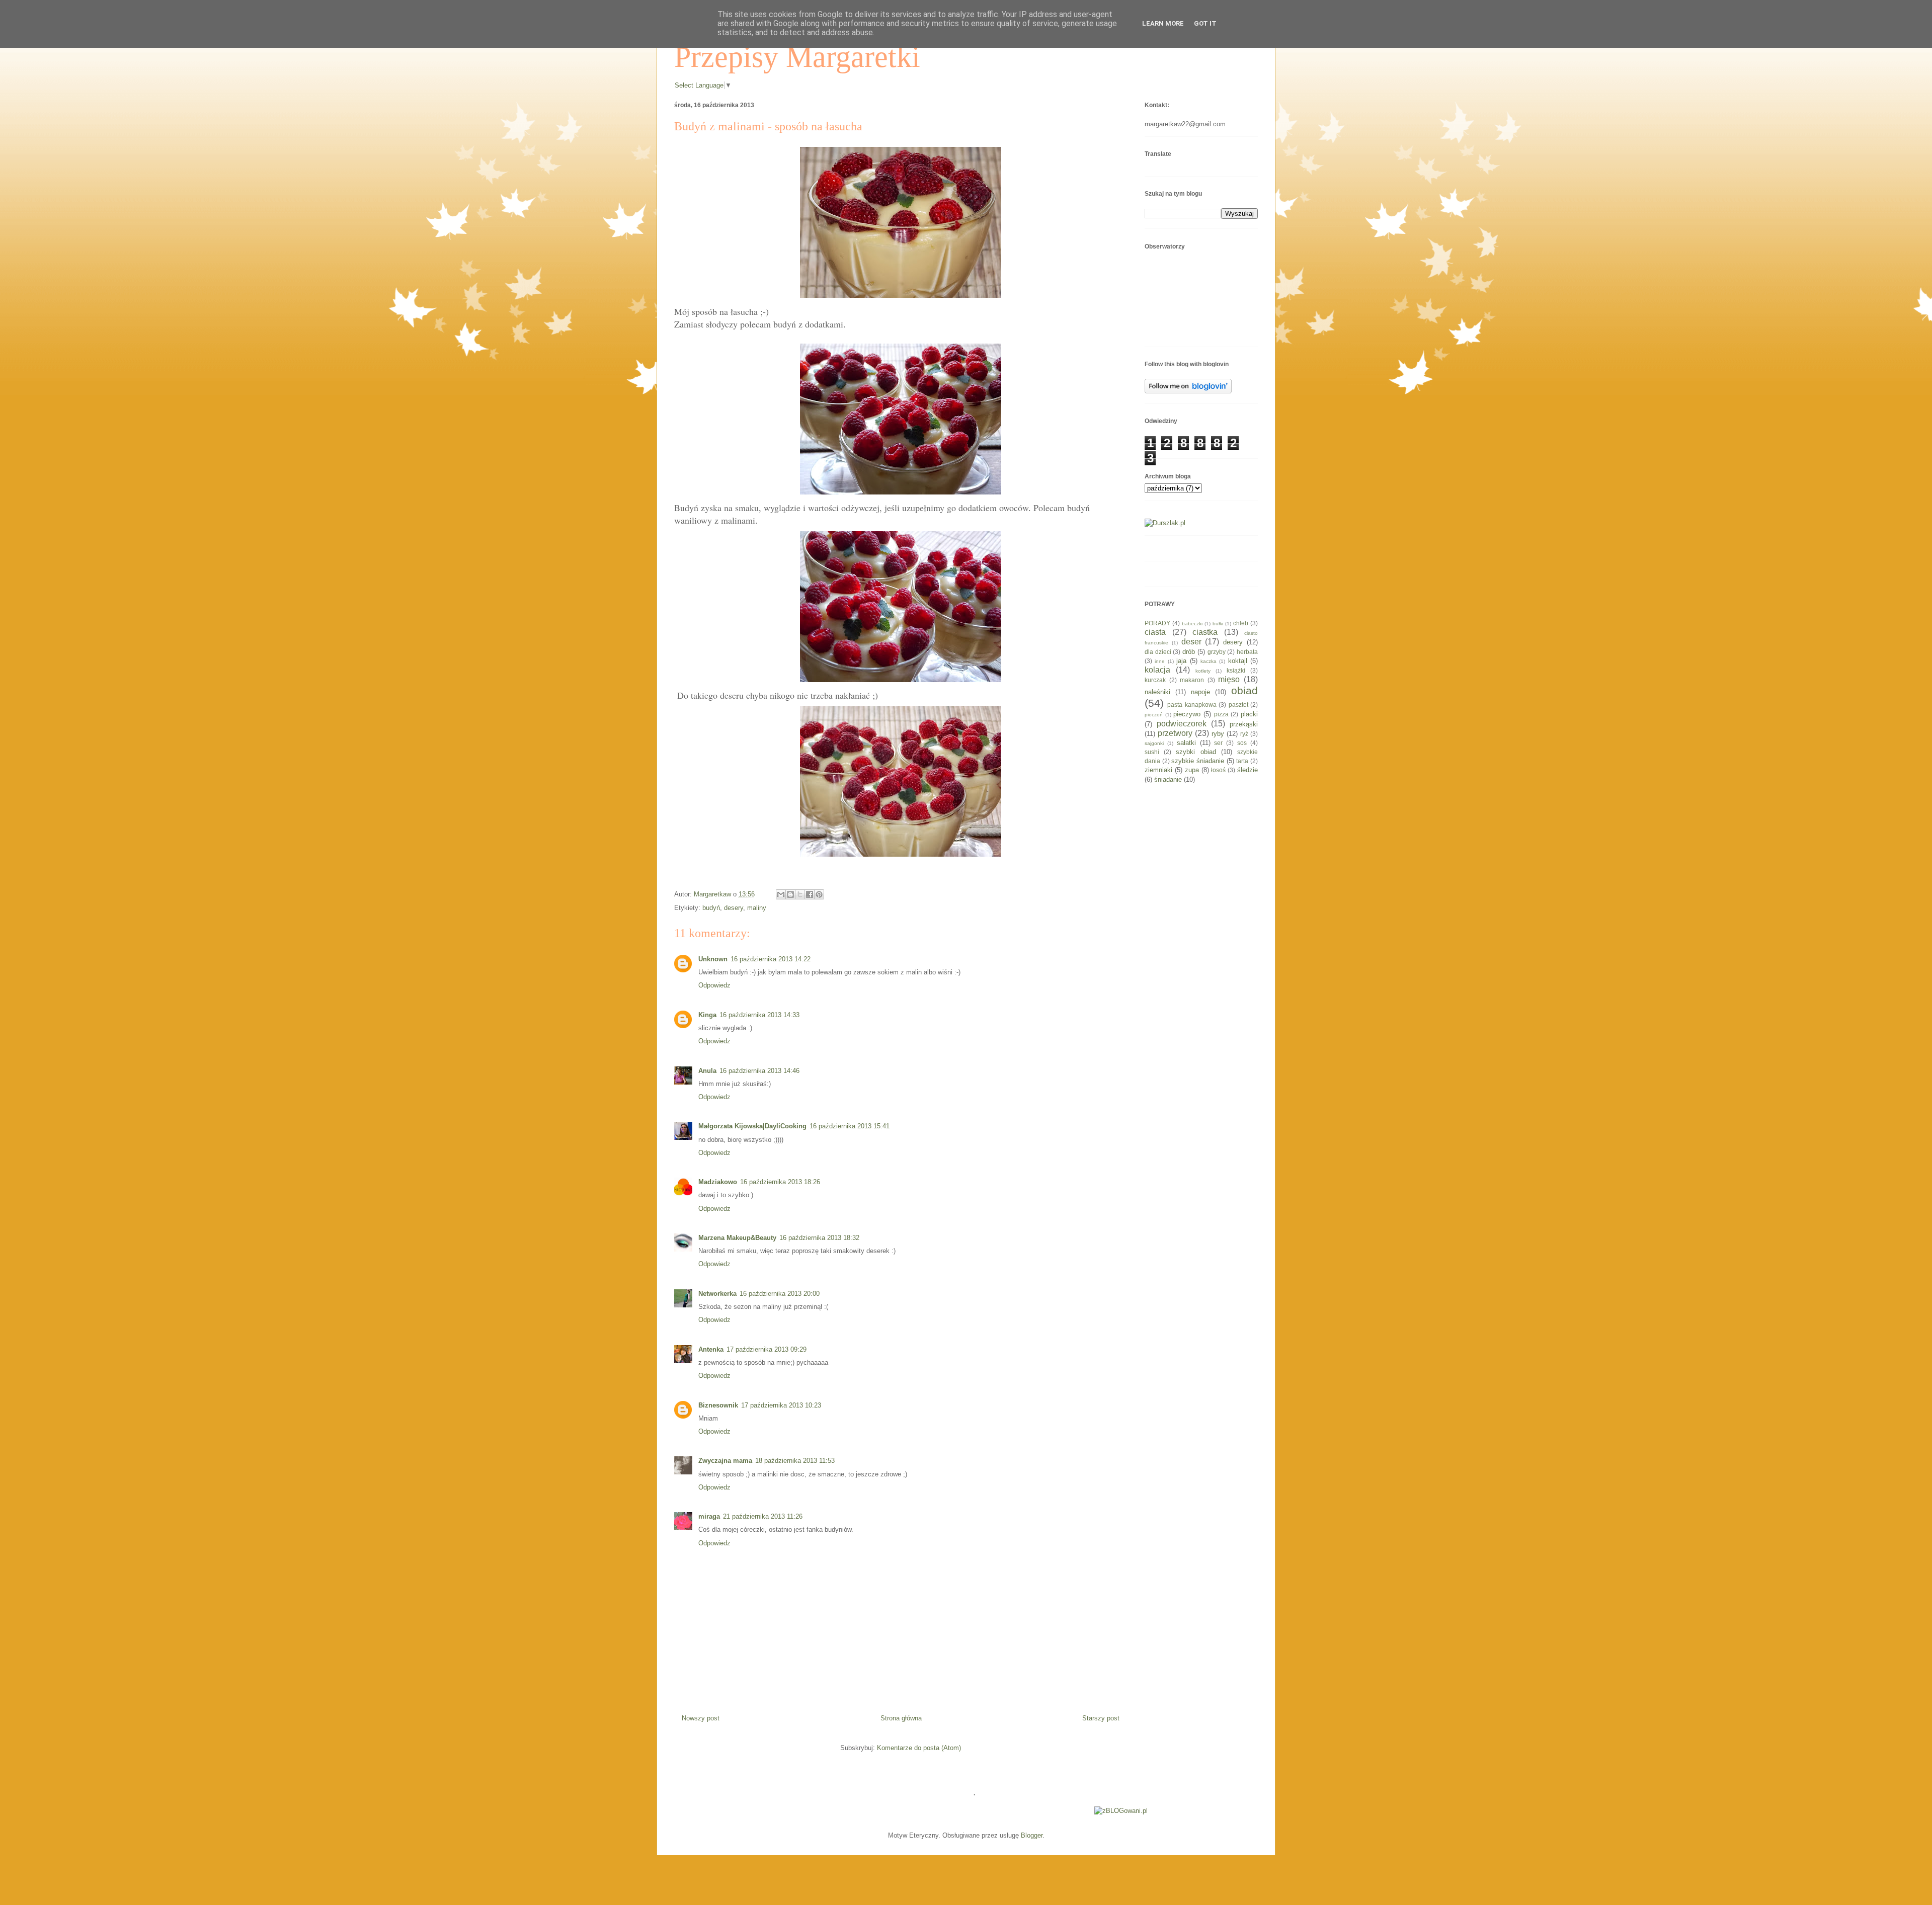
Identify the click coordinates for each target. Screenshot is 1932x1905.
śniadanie (1168, 779)
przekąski (1244, 724)
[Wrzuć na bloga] (790, 894)
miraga (709, 1516)
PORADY (1157, 623)
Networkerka (717, 1294)
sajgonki (1154, 743)
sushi (1152, 752)
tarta (1242, 761)
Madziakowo (718, 1182)
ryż (1244, 734)
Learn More (1163, 23)
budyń (711, 908)
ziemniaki (1158, 770)
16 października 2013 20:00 (780, 1294)
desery (734, 908)
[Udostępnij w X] (800, 894)
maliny (757, 908)
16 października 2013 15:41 (850, 1126)
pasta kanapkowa (1192, 705)
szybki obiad (1196, 752)
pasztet (1238, 705)
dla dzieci (1158, 652)
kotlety (1203, 671)
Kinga (707, 1015)
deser (1191, 642)
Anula (707, 1071)
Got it (1205, 23)
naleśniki (1157, 692)
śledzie (1247, 770)
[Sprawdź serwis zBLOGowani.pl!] (1121, 1811)
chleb (1241, 623)
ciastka (1205, 632)
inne (1160, 661)
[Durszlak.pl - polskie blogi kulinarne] (1165, 523)
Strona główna (901, 1718)
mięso (1229, 679)
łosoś (1218, 770)
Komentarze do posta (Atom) (919, 1748)
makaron (1192, 680)
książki (1236, 670)
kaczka (1209, 661)
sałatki (1186, 743)
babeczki (1192, 624)
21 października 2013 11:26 (763, 1516)
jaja (1181, 661)
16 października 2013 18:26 (780, 1182)
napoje (1200, 692)
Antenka (711, 1349)
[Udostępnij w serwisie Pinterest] (819, 894)
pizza (1221, 714)
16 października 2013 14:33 (759, 1015)
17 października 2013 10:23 (781, 1405)
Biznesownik (718, 1405)
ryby (1218, 734)
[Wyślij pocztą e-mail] (781, 894)
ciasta (1155, 632)
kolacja (1157, 670)
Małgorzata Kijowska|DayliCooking (752, 1126)
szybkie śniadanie (1198, 761)
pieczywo (1187, 714)
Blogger (1032, 1835)
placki (1249, 714)
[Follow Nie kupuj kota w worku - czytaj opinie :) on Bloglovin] (1188, 391)
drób (1189, 652)
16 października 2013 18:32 (819, 1238)
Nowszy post (701, 1718)
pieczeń (1154, 715)
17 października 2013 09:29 (767, 1349)
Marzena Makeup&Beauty (737, 1238)
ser (1218, 743)
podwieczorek (1182, 724)
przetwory (1175, 733)
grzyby (1217, 652)
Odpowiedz (714, 985)
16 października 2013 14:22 (771, 959)
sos (1242, 743)
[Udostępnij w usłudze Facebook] (810, 894)
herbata (1247, 652)
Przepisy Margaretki (797, 57)
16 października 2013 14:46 (759, 1071)
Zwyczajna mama (725, 1461)
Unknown (713, 959)
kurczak (1155, 680)
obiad (1244, 690)
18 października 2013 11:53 (795, 1461)
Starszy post (1101, 1718)
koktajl (1238, 661)
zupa (1192, 770)
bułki (1218, 624)
